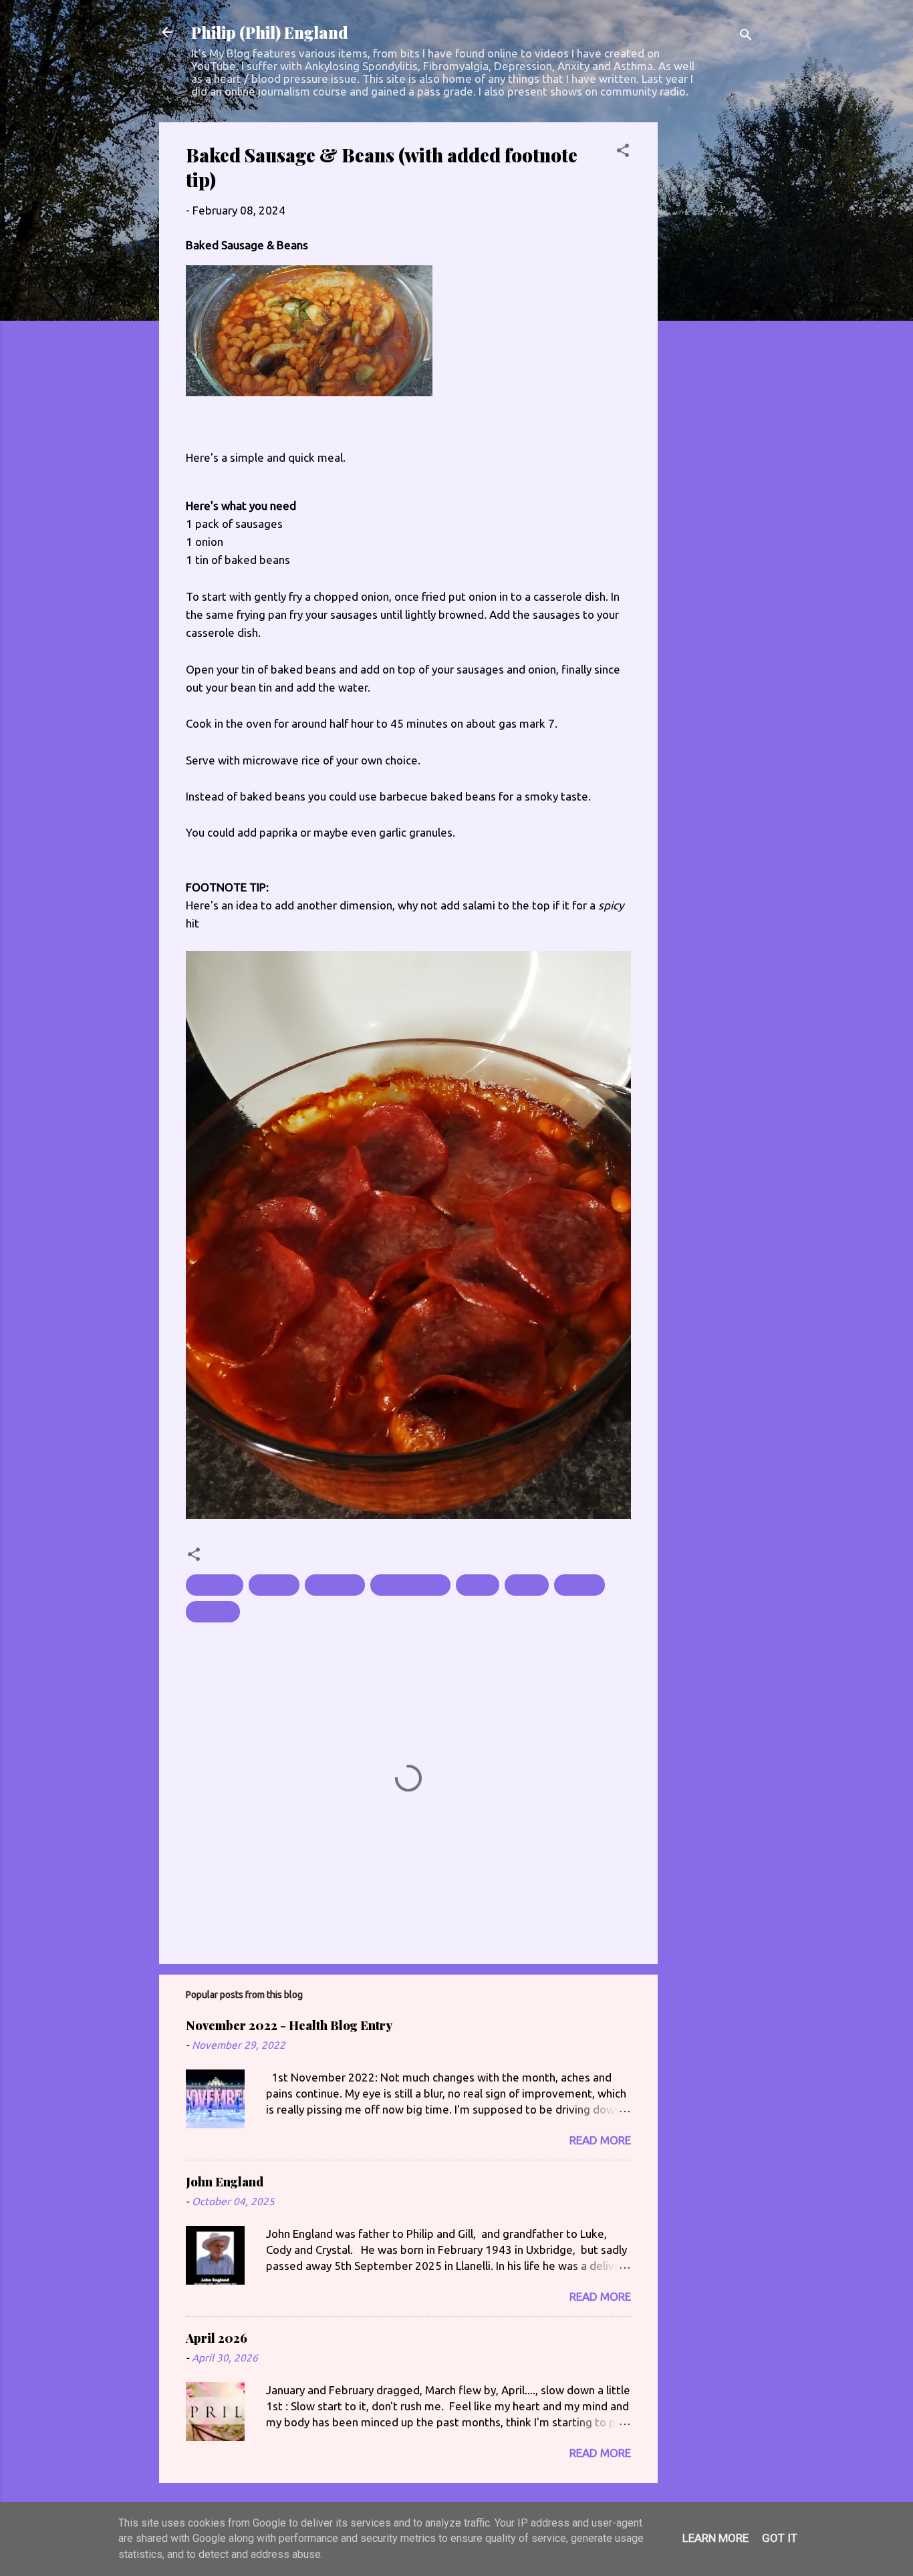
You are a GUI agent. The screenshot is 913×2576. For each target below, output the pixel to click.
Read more (600, 2140)
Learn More (715, 2538)
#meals (579, 1585)
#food (527, 1585)
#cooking (335, 1585)
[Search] (746, 36)
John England (225, 2182)
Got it (780, 2538)
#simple (213, 1611)
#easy (478, 1585)
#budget (215, 1585)
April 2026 (217, 2338)
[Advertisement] (711, 323)
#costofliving (410, 1585)
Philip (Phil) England (270, 32)
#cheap (274, 1585)
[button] (623, 152)
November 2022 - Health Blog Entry (289, 2025)
